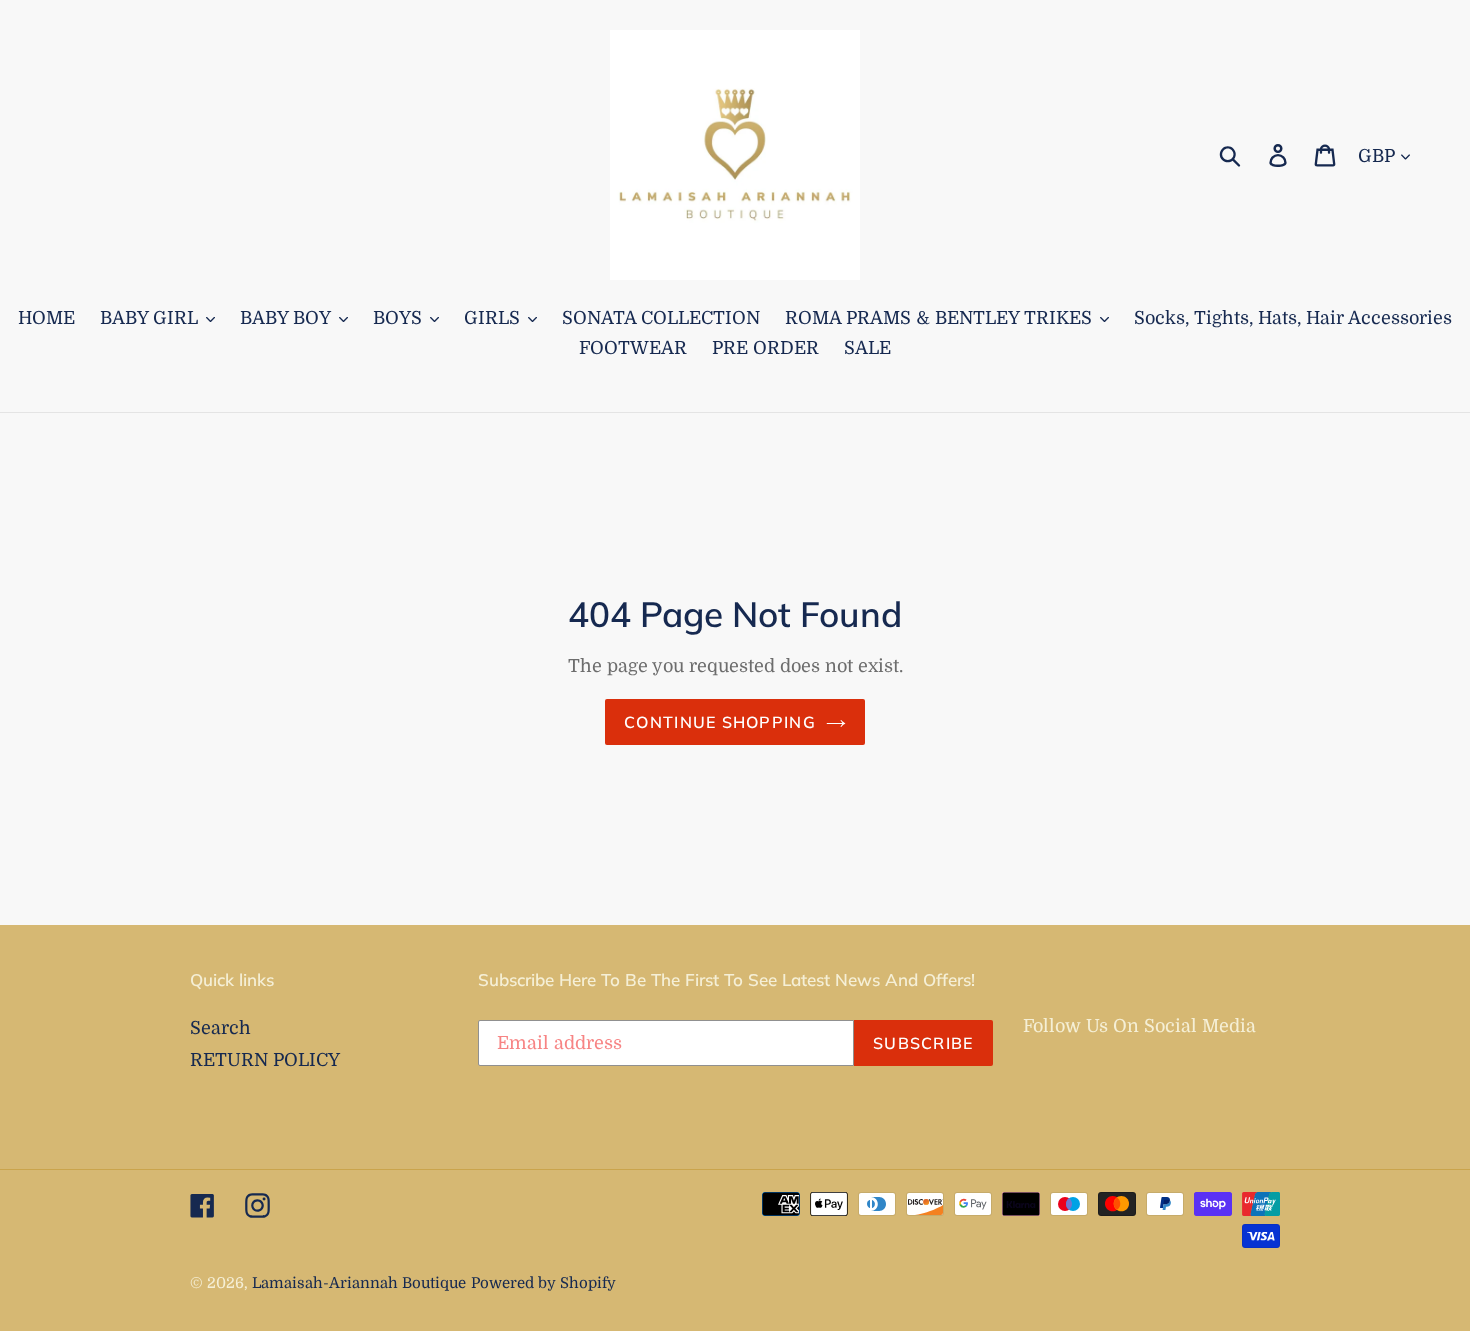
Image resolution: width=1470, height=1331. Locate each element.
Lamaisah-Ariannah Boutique (359, 1283)
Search (220, 1028)
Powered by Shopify (543, 1283)
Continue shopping (720, 722)
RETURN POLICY (265, 1060)
